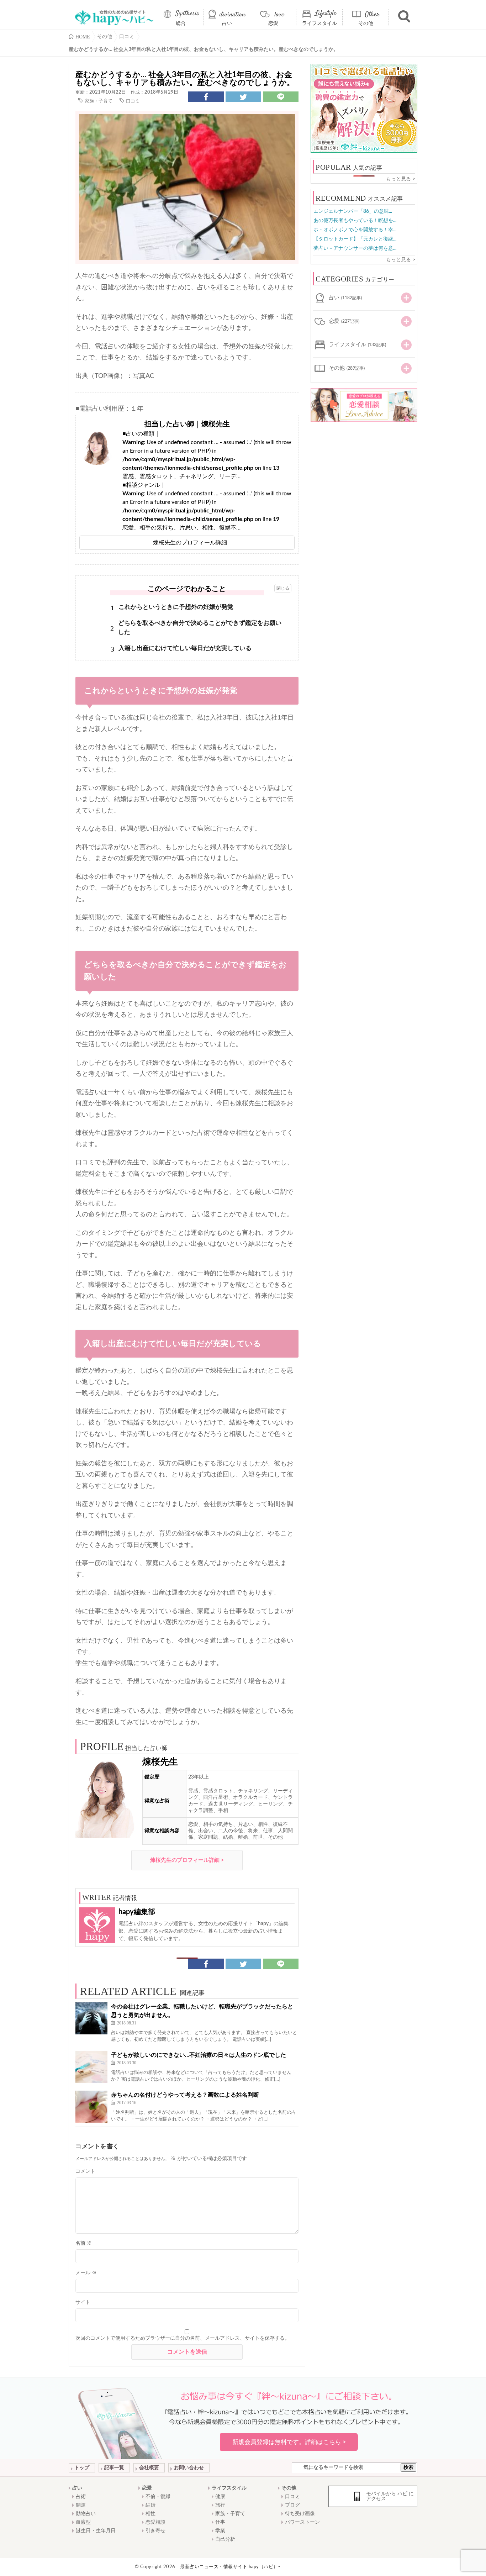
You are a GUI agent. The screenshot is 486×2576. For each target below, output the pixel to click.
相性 (150, 2514)
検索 (408, 2467)
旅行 (220, 2505)
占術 (81, 2497)
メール (86, 2273)
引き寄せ (155, 2531)
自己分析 (225, 2539)
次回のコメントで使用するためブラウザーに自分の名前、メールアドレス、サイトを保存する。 (183, 2338)
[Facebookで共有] (206, 97)
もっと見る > (401, 179)
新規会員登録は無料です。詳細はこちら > (289, 2442)
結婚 (150, 2505)
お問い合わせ (189, 2468)
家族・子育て (99, 101)
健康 (220, 2497)
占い (227, 23)
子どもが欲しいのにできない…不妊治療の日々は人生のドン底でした (199, 2055)
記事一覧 (114, 2468)
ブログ (292, 2505)
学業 (220, 2531)
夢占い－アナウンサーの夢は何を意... (355, 248)
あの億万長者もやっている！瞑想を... (355, 221)
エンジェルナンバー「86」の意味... (353, 211)
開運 (81, 2505)
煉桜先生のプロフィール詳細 (190, 543)
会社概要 (149, 2468)
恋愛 (273, 23)
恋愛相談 (155, 2522)
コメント (85, 2171)
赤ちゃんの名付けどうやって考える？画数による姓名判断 (185, 2095)
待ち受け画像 (300, 2514)
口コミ (133, 101)
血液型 (83, 2522)
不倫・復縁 (158, 2497)
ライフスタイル (319, 23)
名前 (84, 2243)
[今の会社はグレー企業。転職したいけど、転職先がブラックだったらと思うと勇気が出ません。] (91, 2018)
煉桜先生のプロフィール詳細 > (187, 1860)
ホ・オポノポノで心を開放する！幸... (355, 230)
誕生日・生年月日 (96, 2531)
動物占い (86, 2514)
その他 (366, 23)
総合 (181, 23)
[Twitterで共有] (243, 97)
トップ (82, 2468)
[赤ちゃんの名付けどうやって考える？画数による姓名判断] (91, 2107)
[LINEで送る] (281, 97)
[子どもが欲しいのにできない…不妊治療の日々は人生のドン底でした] (91, 2067)
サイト (83, 2302)
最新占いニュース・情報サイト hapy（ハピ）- (230, 2567)
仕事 (220, 2522)
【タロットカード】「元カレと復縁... (355, 239)
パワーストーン (302, 2522)
